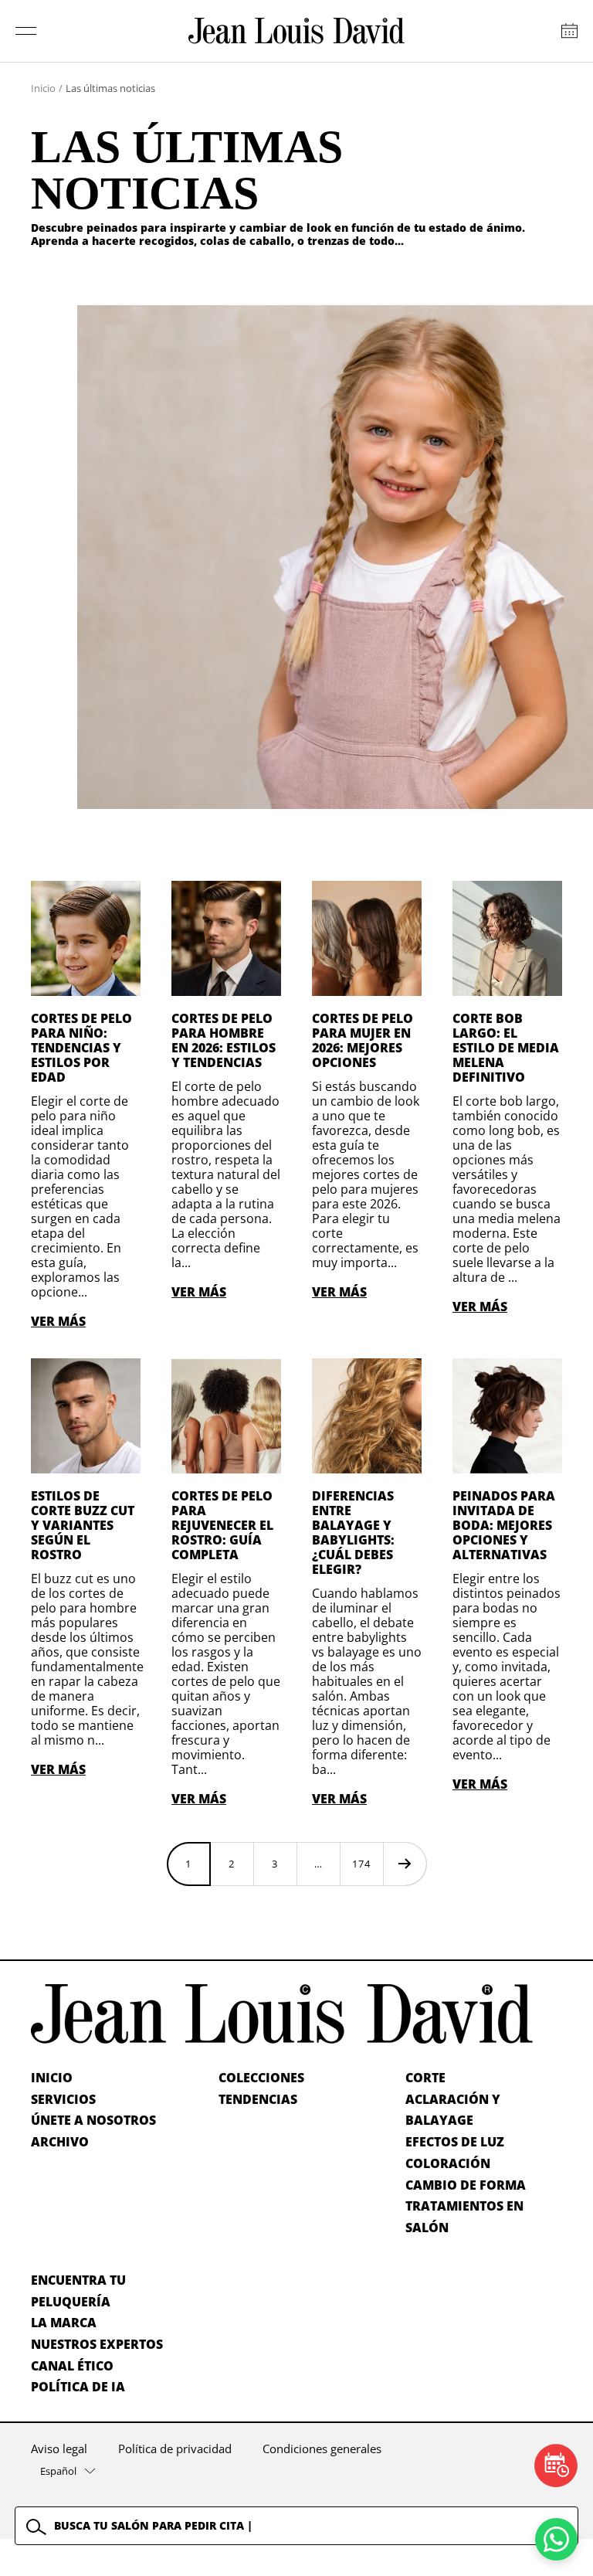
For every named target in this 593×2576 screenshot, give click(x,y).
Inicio (43, 88)
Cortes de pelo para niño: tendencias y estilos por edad (81, 1048)
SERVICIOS (63, 2099)
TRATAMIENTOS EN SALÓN (464, 2217)
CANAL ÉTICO (72, 2366)
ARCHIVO (60, 2142)
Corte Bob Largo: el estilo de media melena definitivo (506, 1048)
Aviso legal (59, 2449)
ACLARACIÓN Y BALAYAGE (453, 2110)
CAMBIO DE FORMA (466, 2185)
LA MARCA (64, 2323)
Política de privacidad (175, 2449)
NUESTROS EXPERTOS (97, 2344)
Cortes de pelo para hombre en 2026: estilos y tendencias (224, 1040)
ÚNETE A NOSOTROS (93, 2120)
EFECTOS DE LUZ (455, 2142)
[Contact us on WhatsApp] (556, 2539)
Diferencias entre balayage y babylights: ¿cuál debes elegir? (353, 1533)
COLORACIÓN (448, 2163)
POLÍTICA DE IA (78, 2387)
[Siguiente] (405, 1864)
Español (58, 2471)
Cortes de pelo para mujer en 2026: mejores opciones (363, 1040)
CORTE (425, 2078)
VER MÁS (58, 1321)
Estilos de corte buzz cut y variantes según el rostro (83, 1525)
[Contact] (569, 31)
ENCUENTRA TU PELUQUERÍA (78, 2291)
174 (361, 1864)
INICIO (52, 2078)
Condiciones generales (322, 2449)
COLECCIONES (261, 2078)
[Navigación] (26, 31)
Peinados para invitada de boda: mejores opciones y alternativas (504, 1525)
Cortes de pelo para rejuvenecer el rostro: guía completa (222, 1525)
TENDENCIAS (258, 2099)
